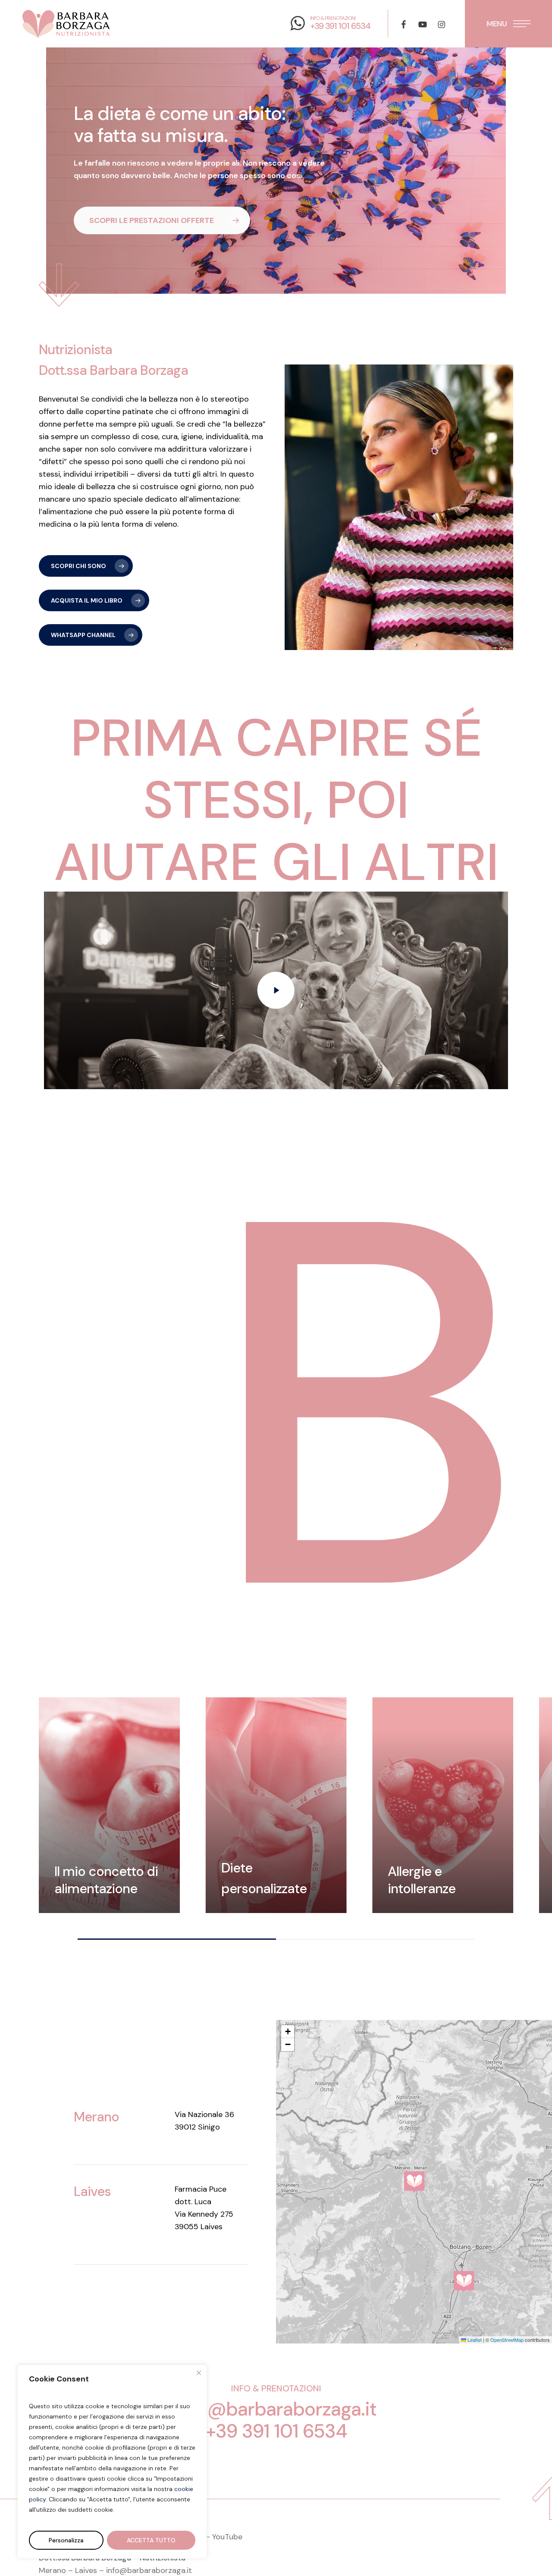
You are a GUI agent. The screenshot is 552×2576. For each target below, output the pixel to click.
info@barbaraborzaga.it (276, 2409)
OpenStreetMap (507, 2340)
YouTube (227, 2537)
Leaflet (474, 2340)
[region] (276, 1818)
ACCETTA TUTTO (151, 2540)
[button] (508, 24)
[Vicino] (199, 2373)
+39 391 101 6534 (276, 2431)
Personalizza (66, 2540)
